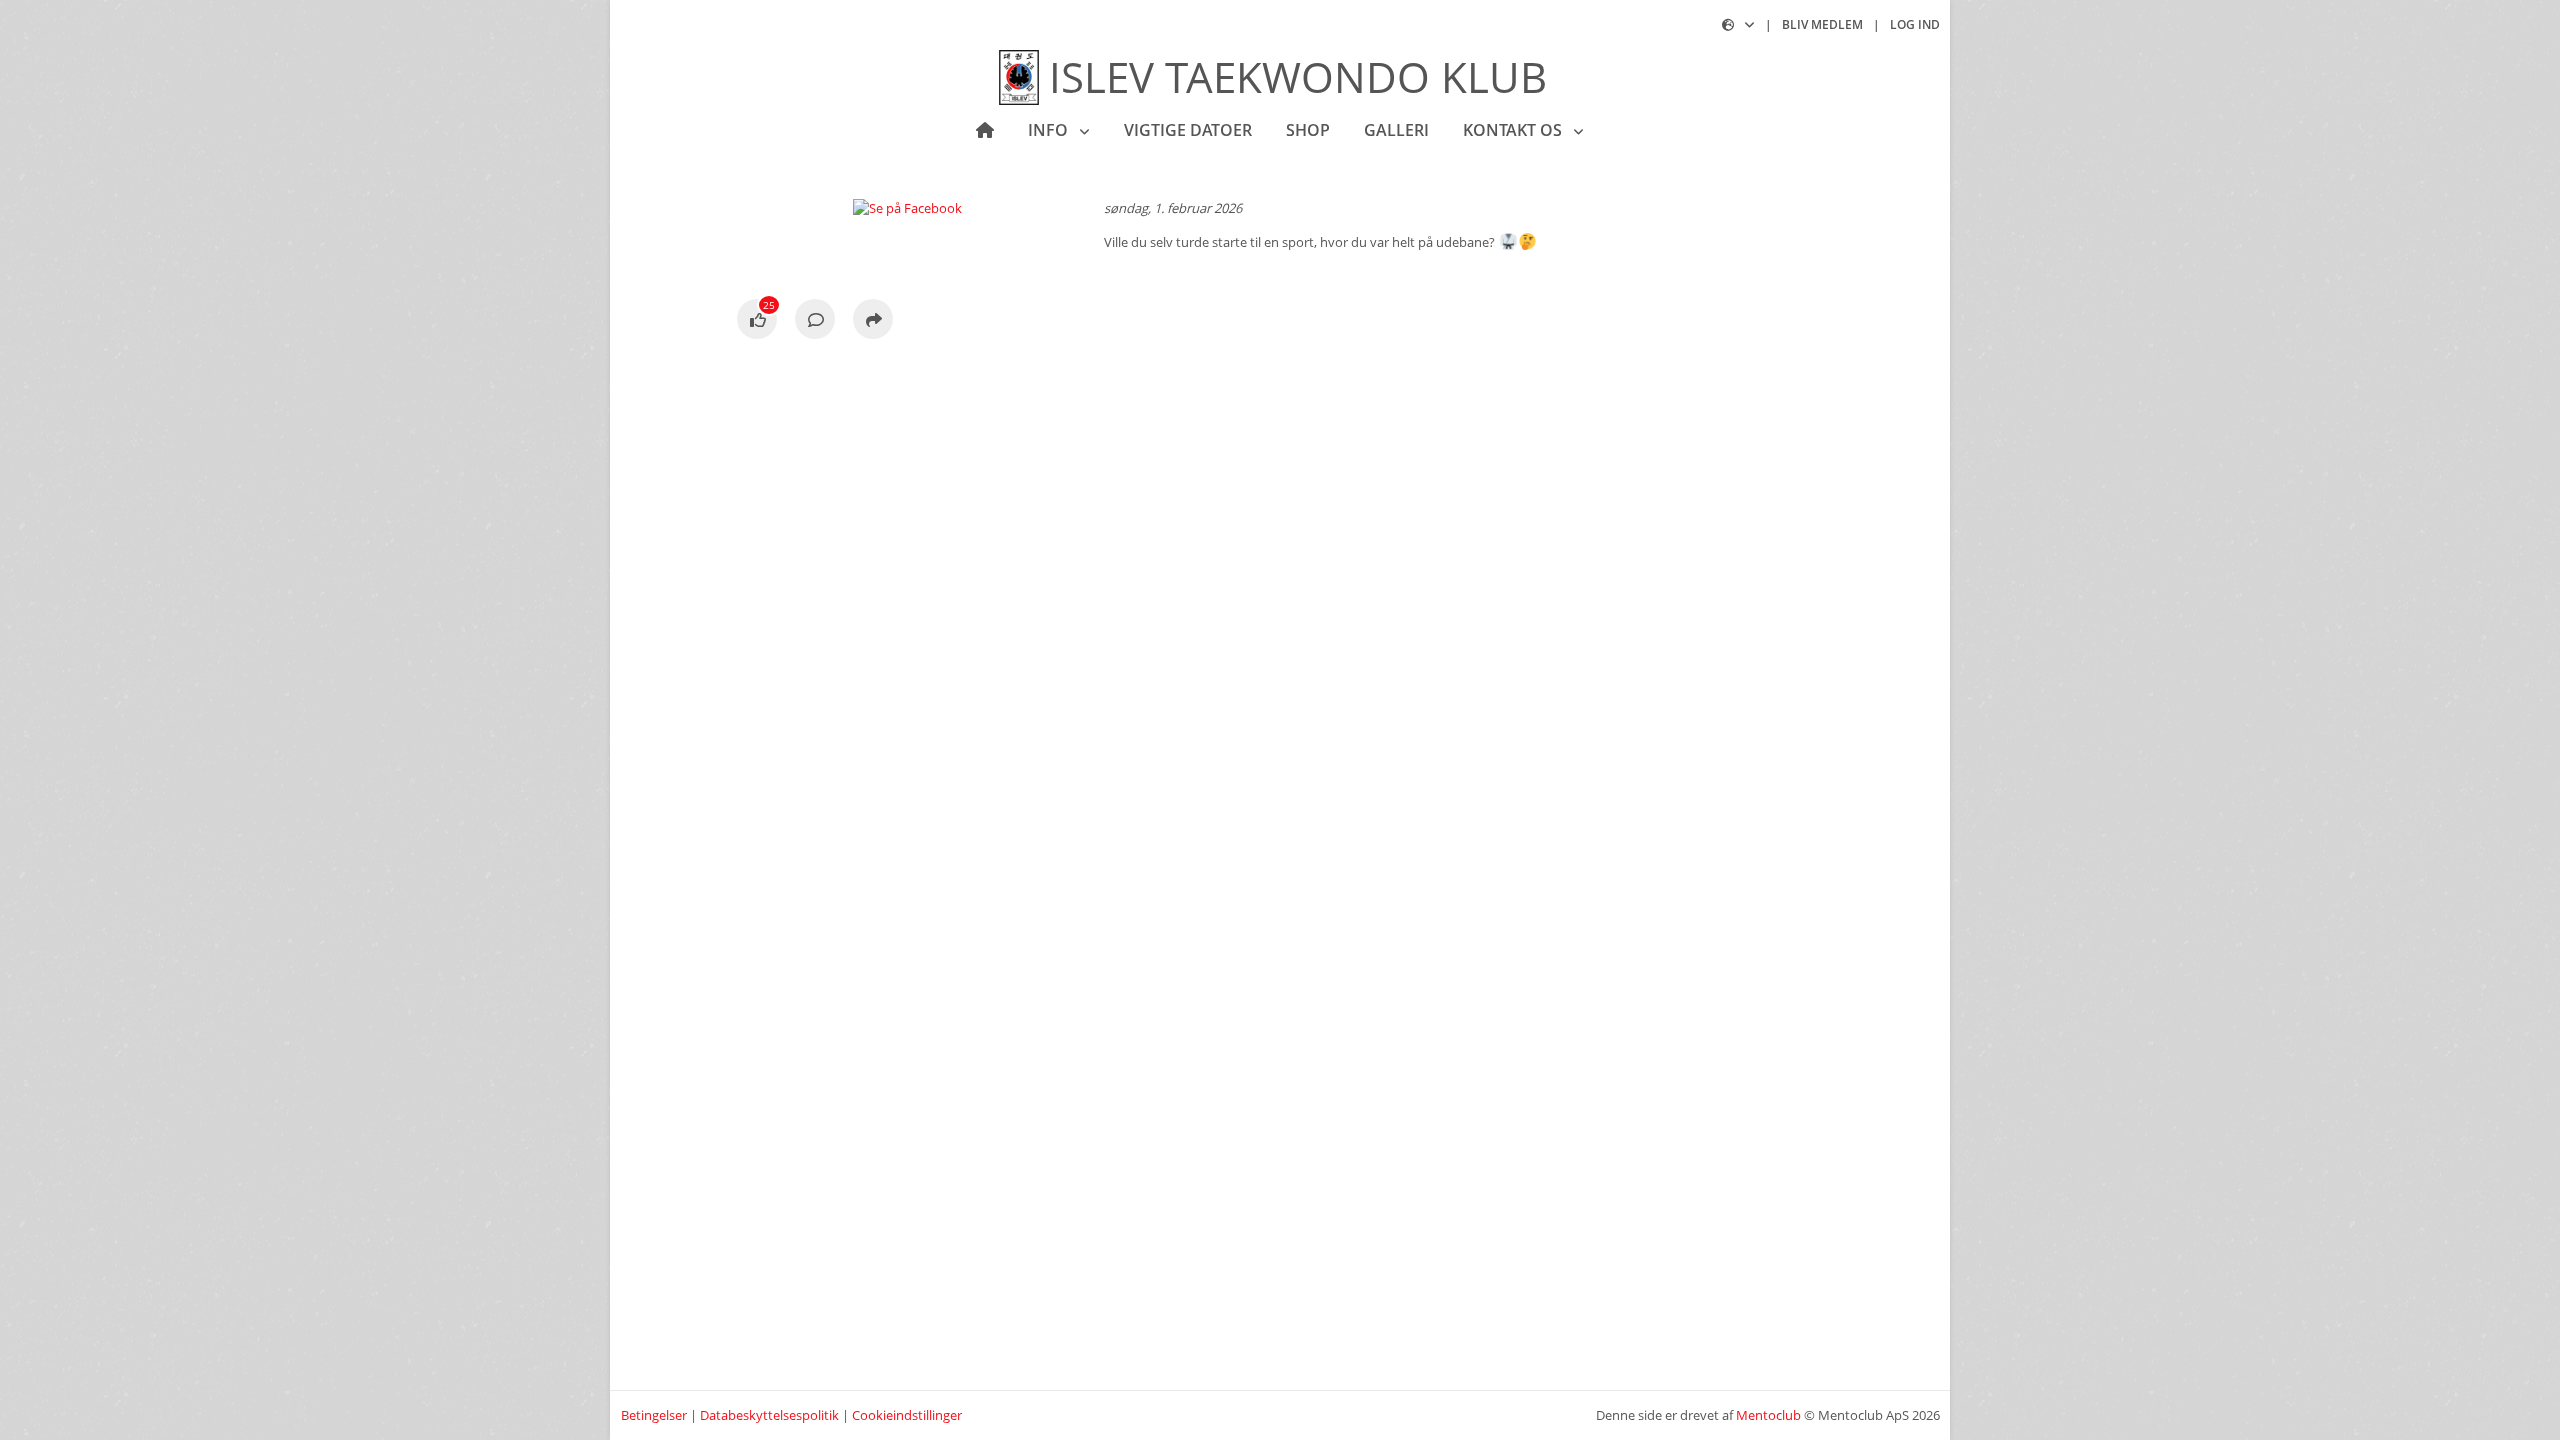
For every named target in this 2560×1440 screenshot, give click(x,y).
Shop (1308, 130)
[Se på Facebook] (757, 321)
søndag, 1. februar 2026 (1173, 208)
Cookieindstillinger (907, 1415)
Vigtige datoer (1188, 130)
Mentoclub (1768, 1415)
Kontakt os (1514, 130)
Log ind (1915, 24)
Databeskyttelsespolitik (769, 1415)
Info (1050, 130)
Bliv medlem (1822, 24)
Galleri (1396, 130)
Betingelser (654, 1415)
